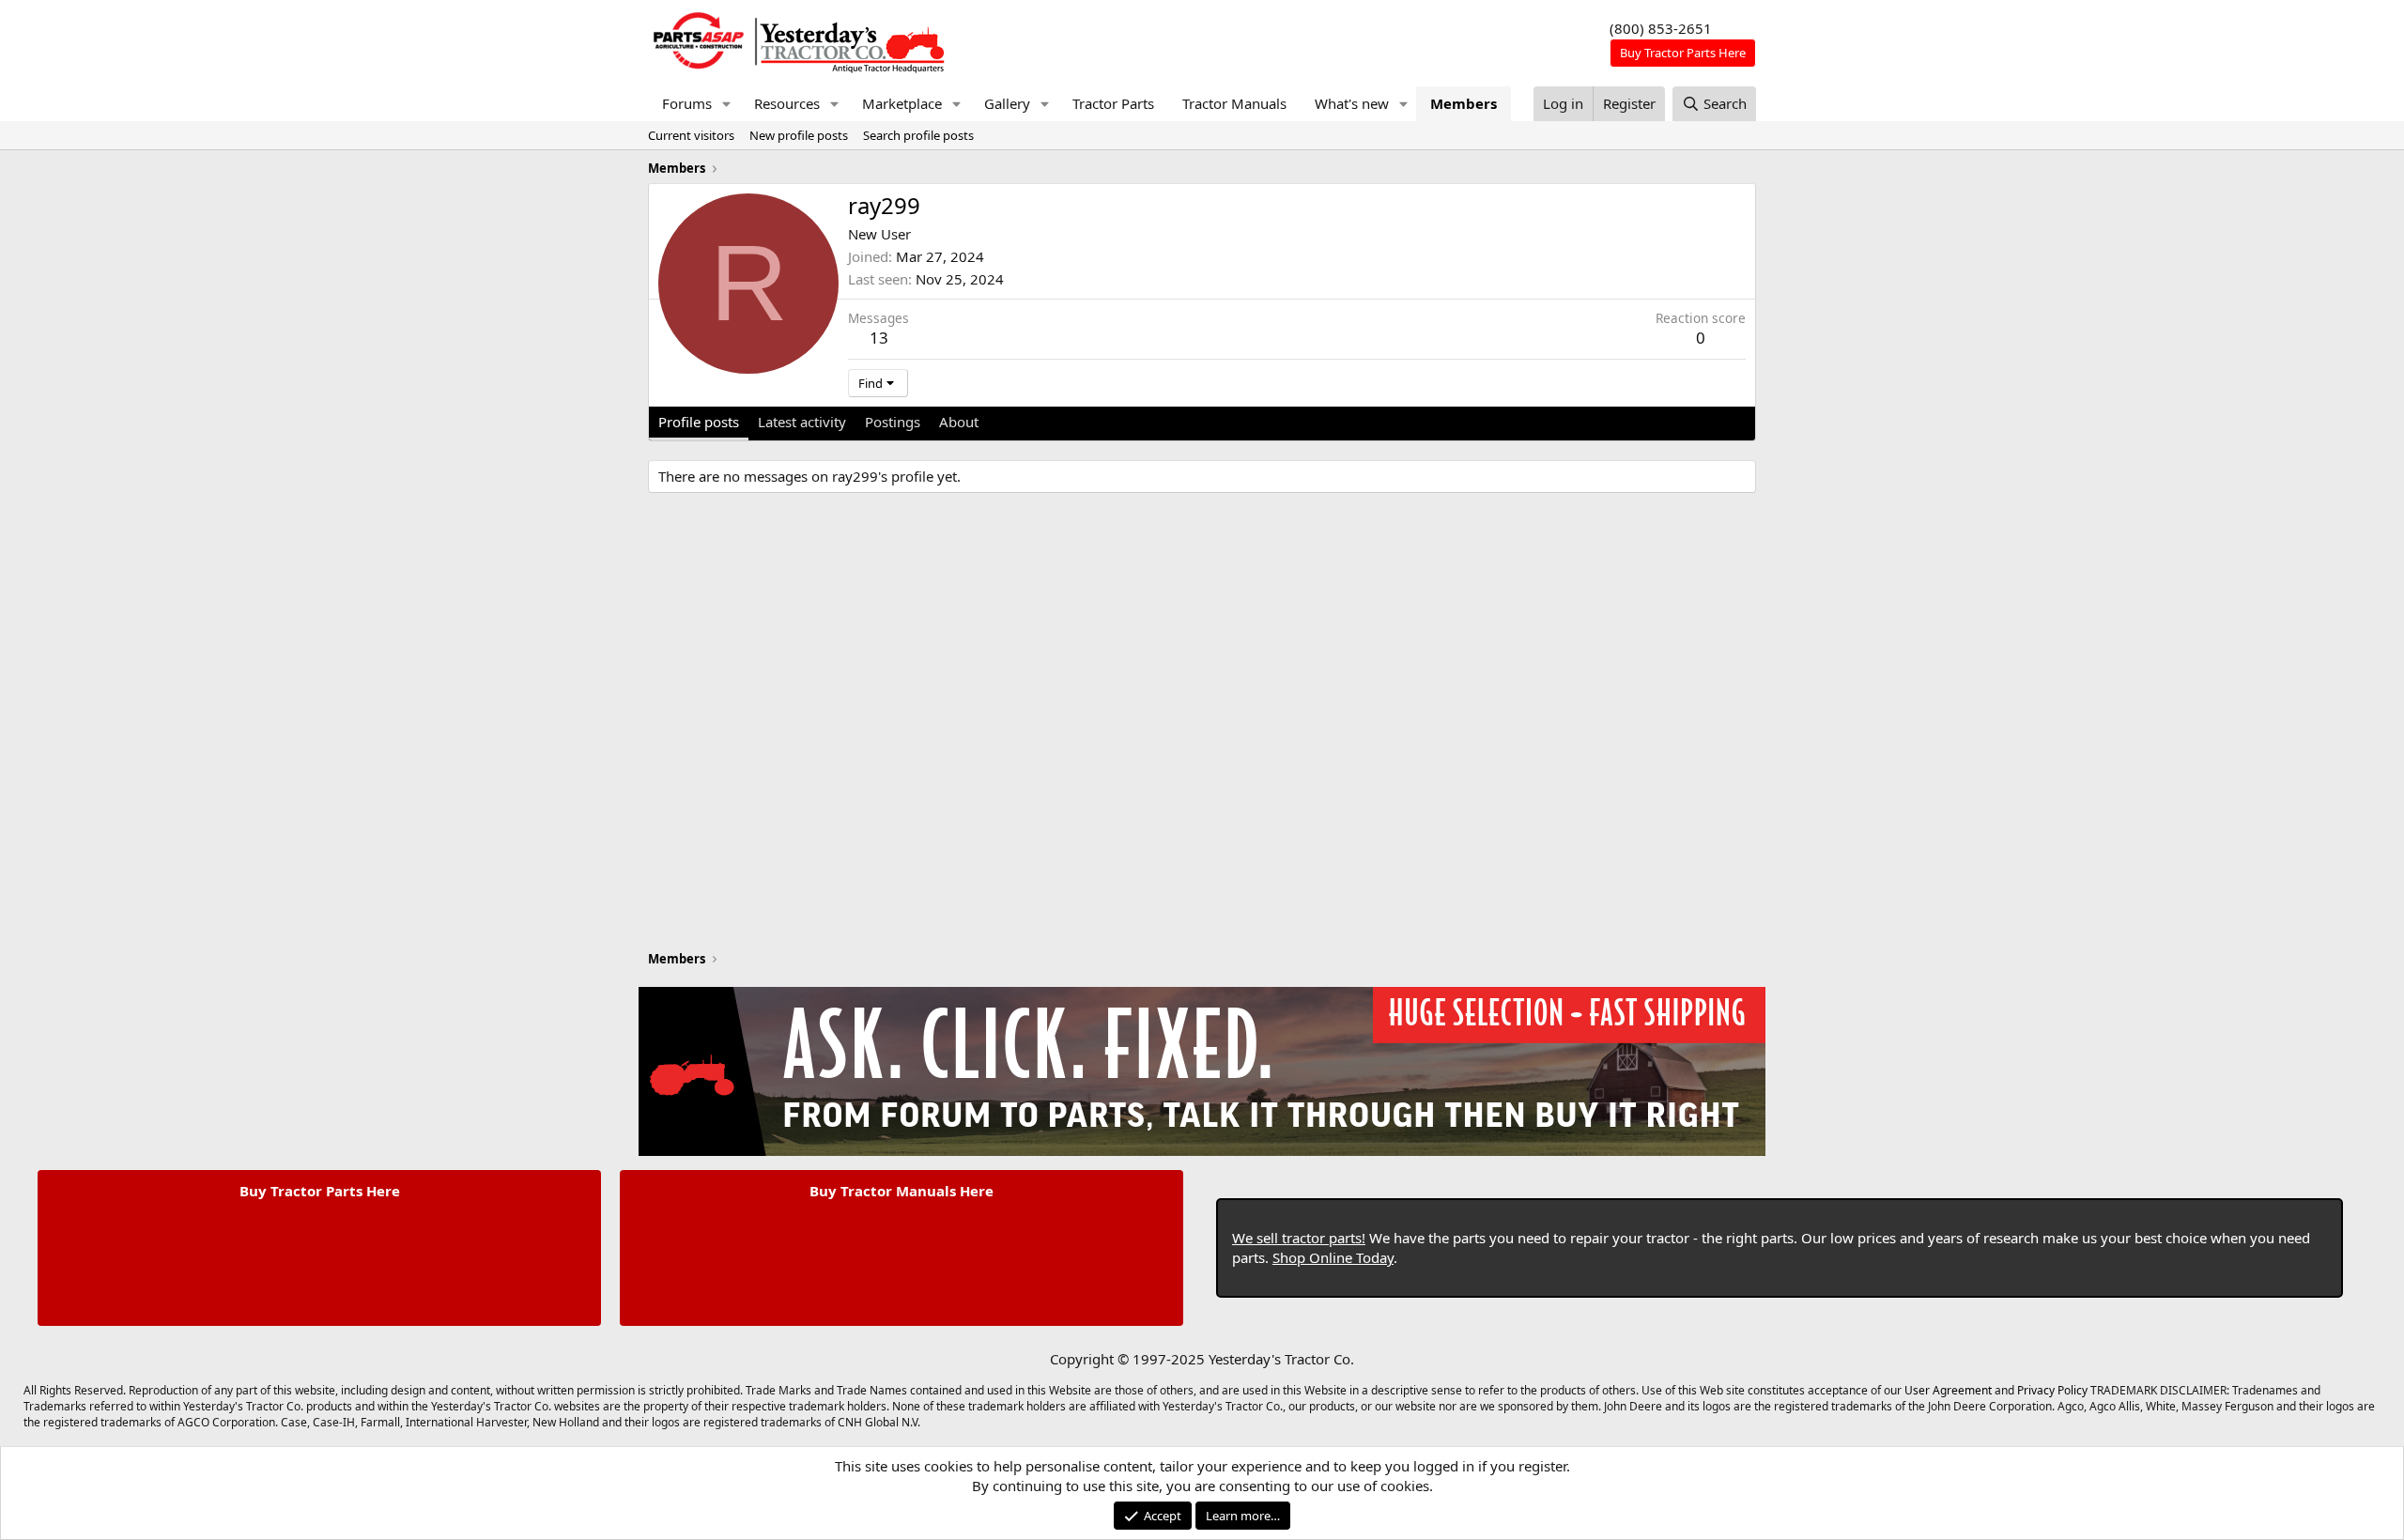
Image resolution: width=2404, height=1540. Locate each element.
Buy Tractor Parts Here (320, 1191)
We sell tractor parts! (1299, 1238)
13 (879, 338)
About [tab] (959, 422)
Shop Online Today (1333, 1257)
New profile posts (799, 135)
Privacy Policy (2052, 1390)
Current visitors (691, 135)
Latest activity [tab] (802, 422)
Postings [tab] (893, 422)
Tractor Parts (1113, 103)
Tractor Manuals (1234, 103)
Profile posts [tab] (699, 422)
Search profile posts (918, 135)
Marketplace (902, 103)
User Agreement (1948, 1390)
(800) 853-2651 (1661, 28)
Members (1464, 103)
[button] (727, 104)
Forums (687, 103)
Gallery (1007, 103)
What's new (1352, 103)
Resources (787, 103)
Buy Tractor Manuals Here (901, 1191)
